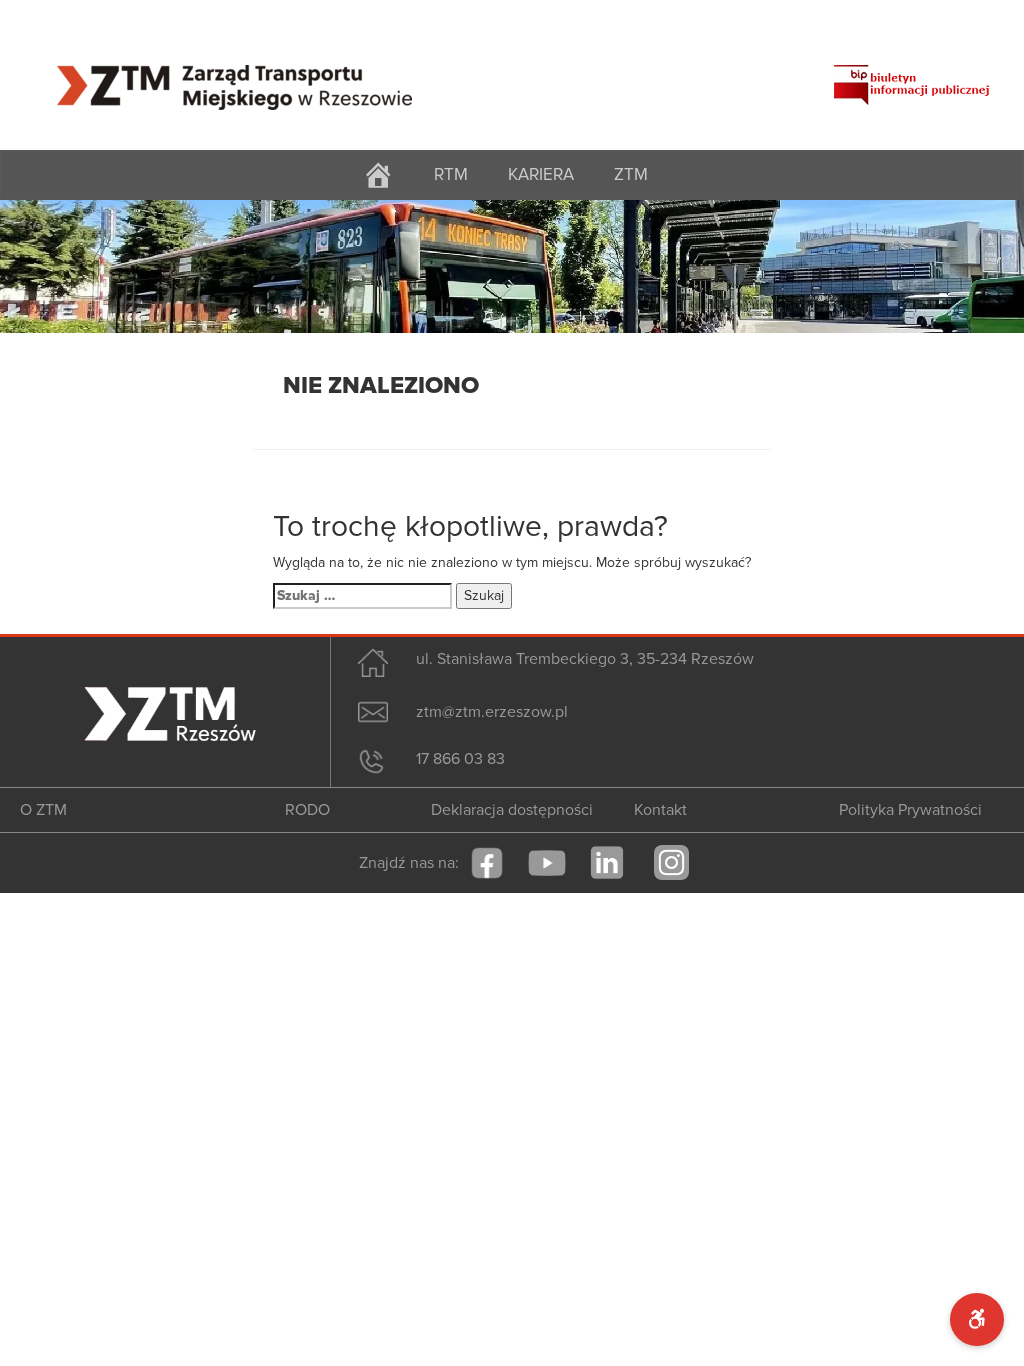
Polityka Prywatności (910, 810)
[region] (512, 266)
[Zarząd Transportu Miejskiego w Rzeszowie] (234, 75)
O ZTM (43, 810)
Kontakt (660, 810)
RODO (307, 810)
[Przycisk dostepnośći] (977, 1319)
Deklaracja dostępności (512, 810)
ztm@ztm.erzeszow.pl (492, 712)
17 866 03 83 (460, 759)
